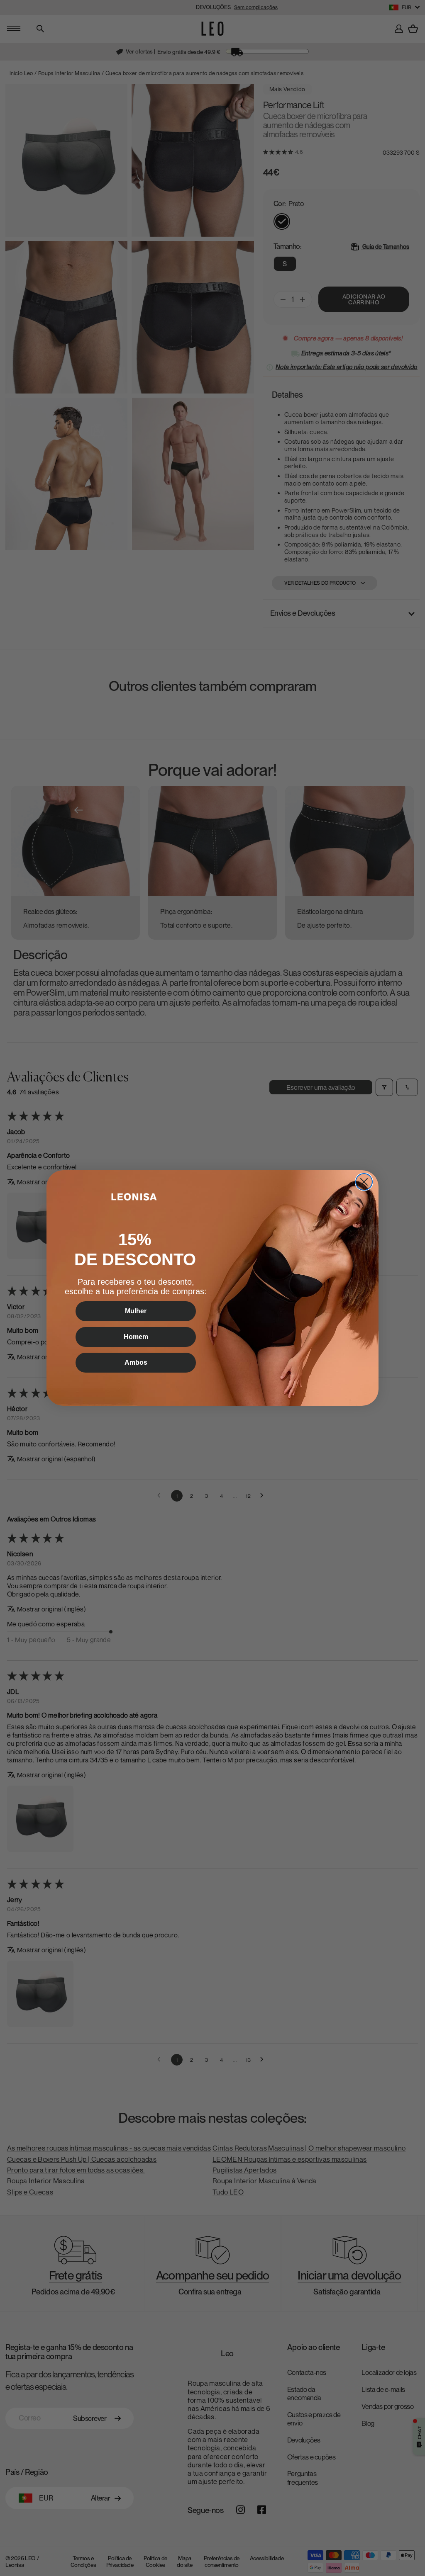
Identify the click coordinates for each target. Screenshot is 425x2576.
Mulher (136, 1311)
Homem (136, 1337)
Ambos (136, 1362)
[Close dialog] (364, 1182)
